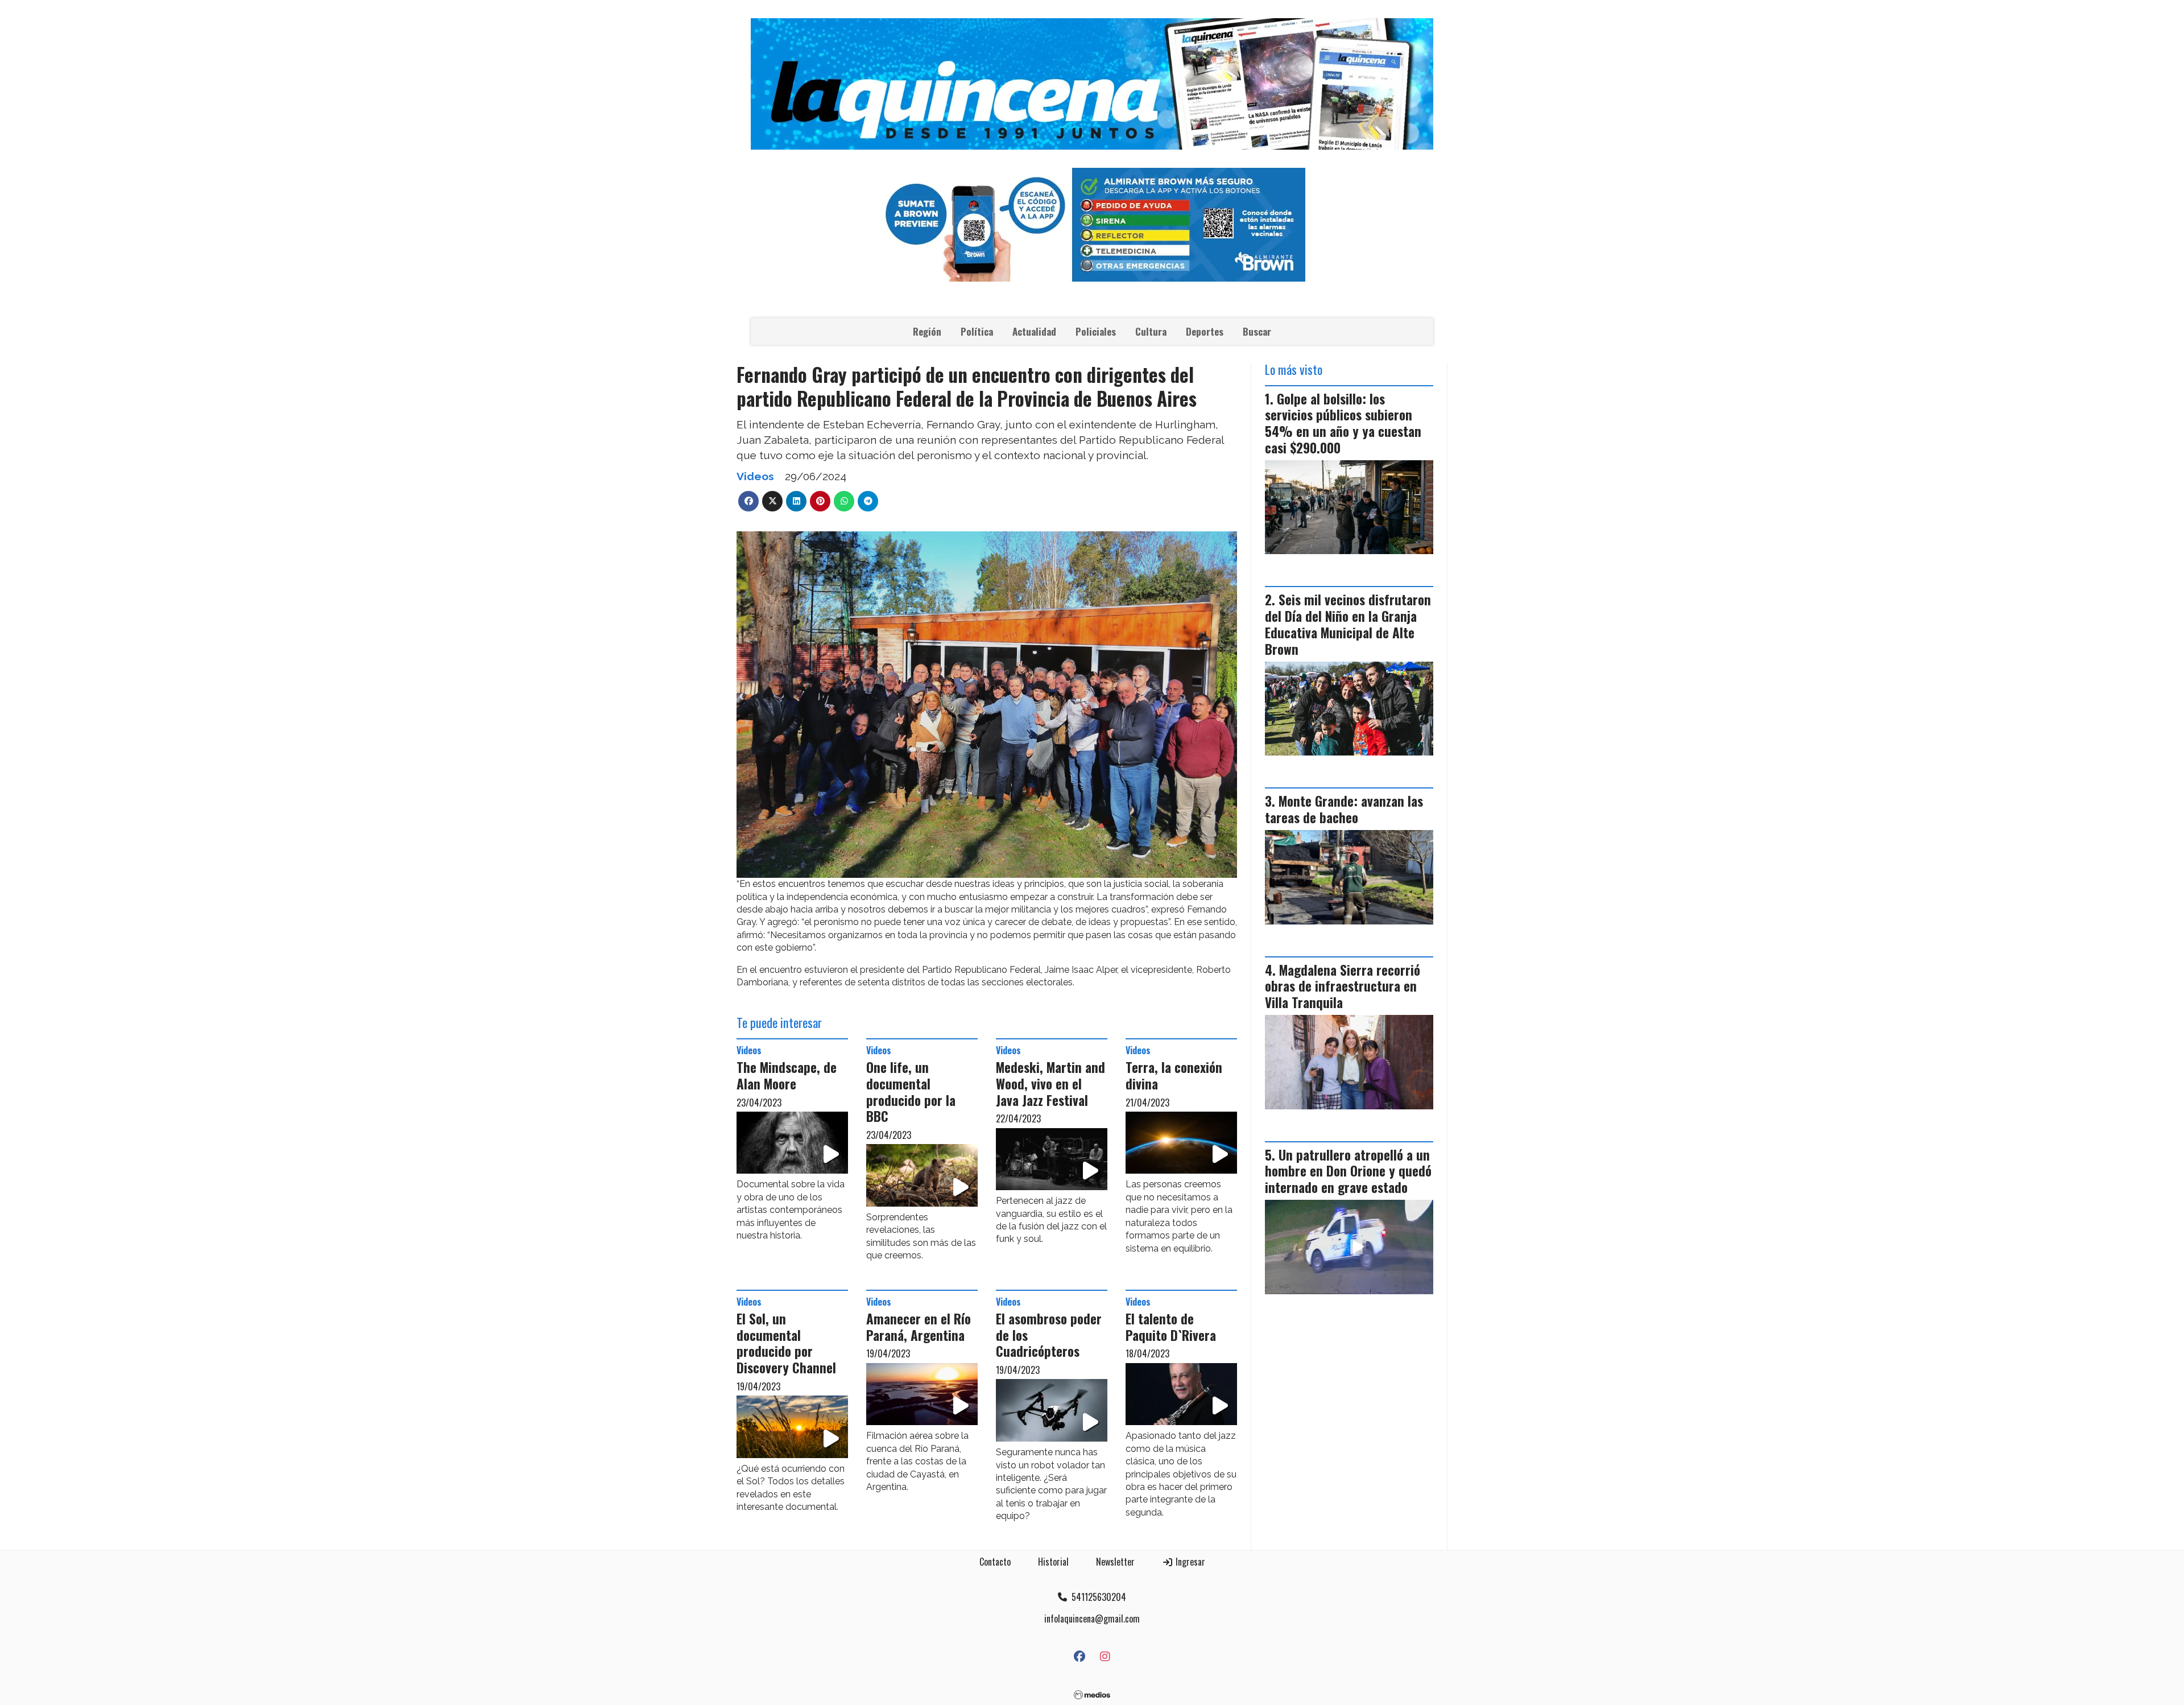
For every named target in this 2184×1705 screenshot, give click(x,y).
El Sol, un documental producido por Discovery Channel (786, 1343)
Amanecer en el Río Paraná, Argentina (919, 1327)
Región (927, 331)
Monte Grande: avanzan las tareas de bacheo (1344, 809)
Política (977, 331)
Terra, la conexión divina (1174, 1076)
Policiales (1096, 331)
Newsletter (1115, 1562)
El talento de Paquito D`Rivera (1171, 1327)
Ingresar (1189, 1562)
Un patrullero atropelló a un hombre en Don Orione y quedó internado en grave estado (1348, 1171)
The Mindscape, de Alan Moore (787, 1076)
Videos (755, 476)
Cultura (1151, 331)
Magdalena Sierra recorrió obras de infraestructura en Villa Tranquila (1343, 986)
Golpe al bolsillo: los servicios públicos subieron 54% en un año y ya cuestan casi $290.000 (1343, 423)
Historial (1053, 1562)
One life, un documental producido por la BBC (911, 1092)
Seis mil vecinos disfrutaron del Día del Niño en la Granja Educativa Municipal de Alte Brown (1348, 624)
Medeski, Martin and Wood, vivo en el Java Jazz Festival (1050, 1084)
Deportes (1205, 331)
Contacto (995, 1562)
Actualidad (1034, 331)
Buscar (1257, 331)
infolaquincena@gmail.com (1092, 1619)
